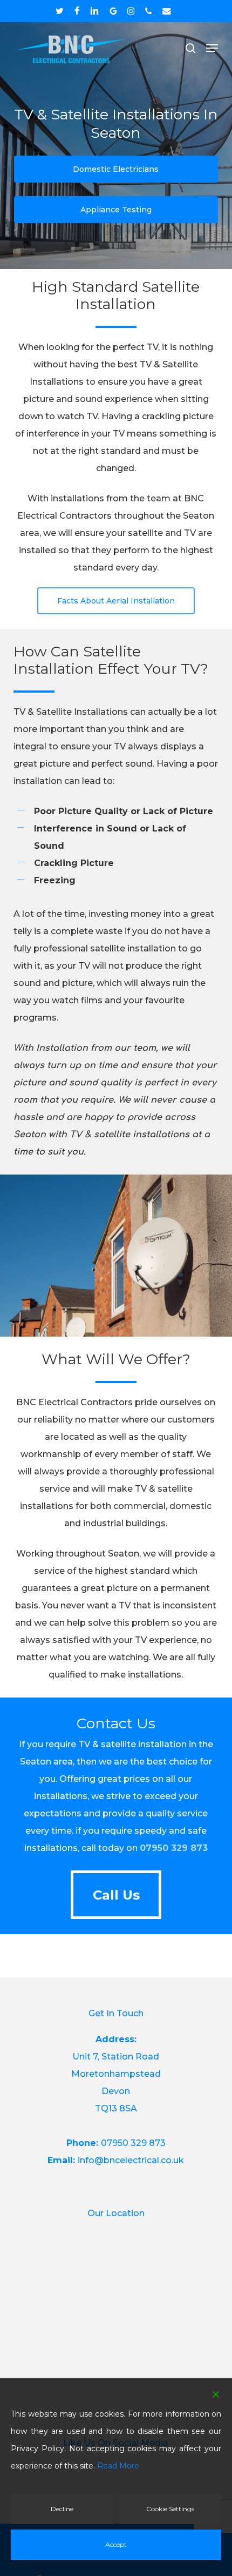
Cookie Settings (170, 2509)
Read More (118, 2466)
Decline (62, 2509)
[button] (212, 48)
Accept (116, 2544)
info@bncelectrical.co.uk (131, 2160)
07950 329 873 (174, 1848)
